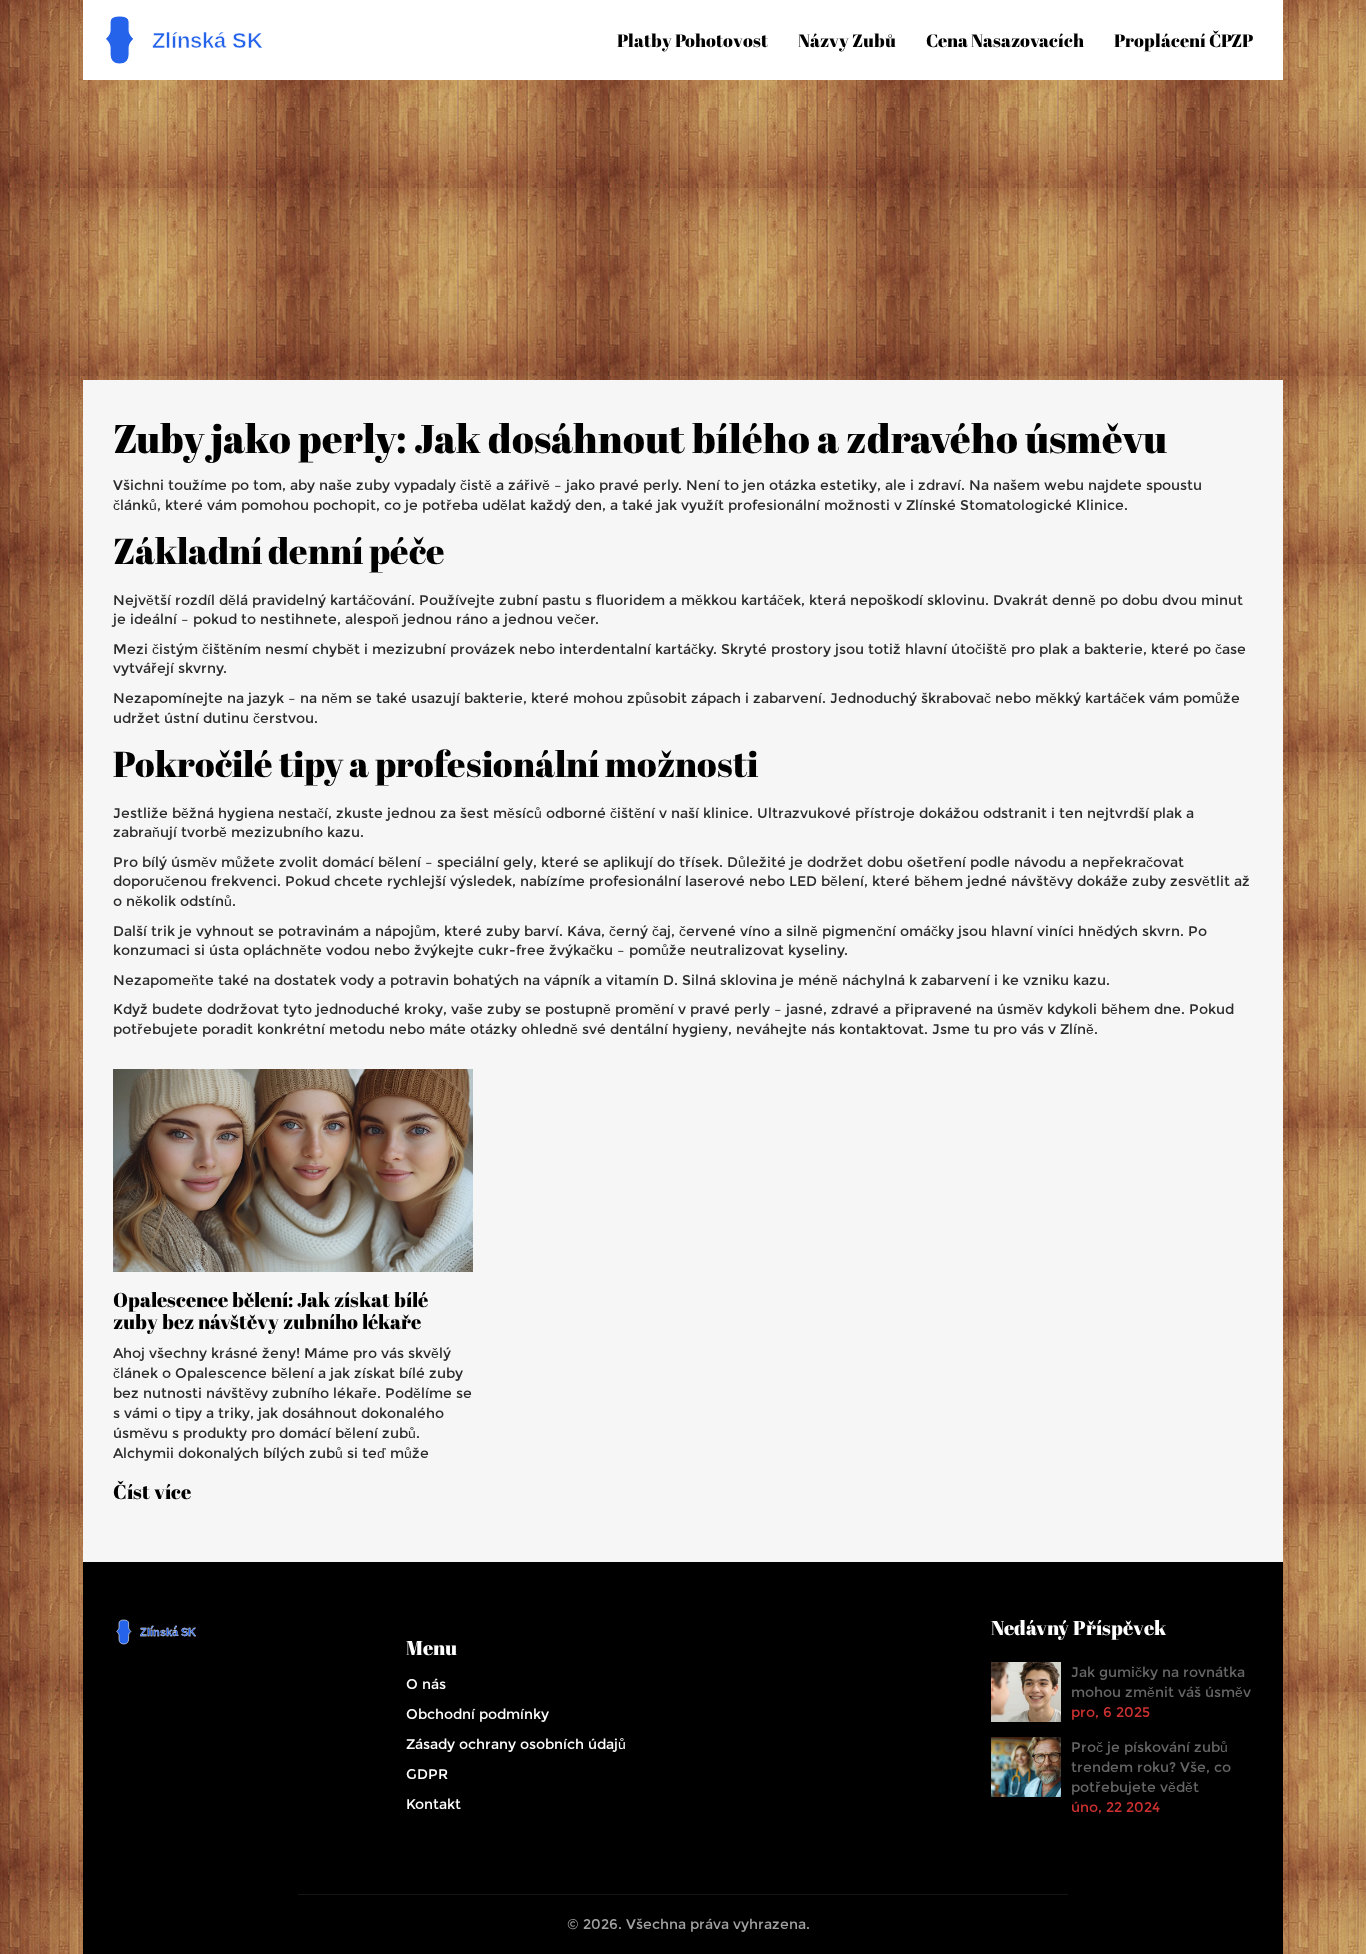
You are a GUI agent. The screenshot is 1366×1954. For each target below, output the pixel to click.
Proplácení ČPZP (1183, 40)
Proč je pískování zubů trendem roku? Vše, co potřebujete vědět (1151, 1767)
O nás (426, 1684)
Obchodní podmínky (477, 1714)
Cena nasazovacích (1005, 40)
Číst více (152, 1492)
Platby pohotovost (692, 40)
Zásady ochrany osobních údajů (516, 1744)
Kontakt (433, 1804)
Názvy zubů (847, 40)
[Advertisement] (683, 230)
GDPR (427, 1774)
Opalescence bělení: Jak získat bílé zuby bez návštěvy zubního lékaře (270, 1311)
